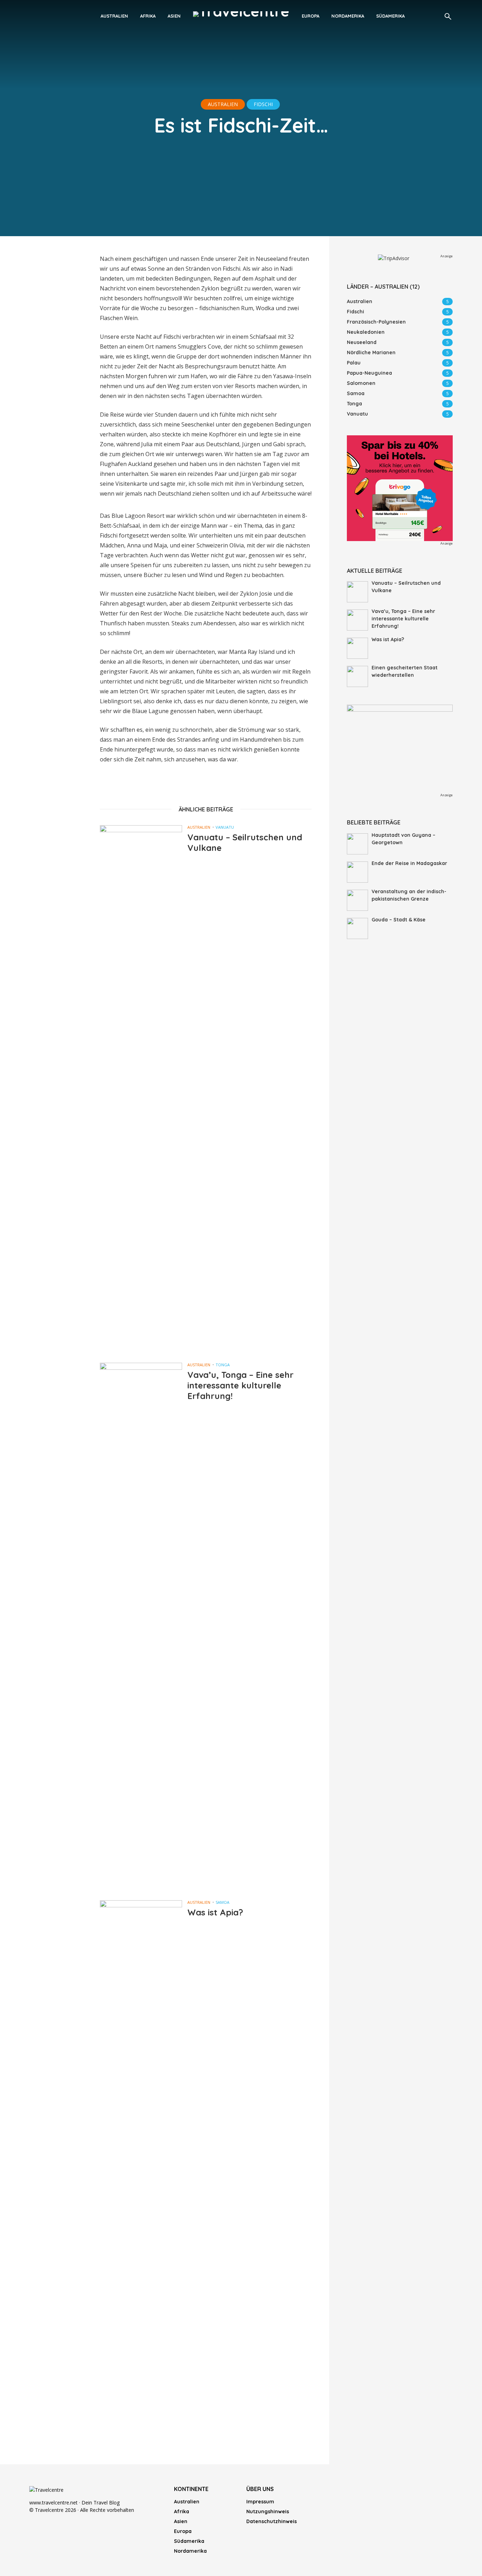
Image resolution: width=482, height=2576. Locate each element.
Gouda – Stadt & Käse (399, 920)
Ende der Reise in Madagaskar (409, 863)
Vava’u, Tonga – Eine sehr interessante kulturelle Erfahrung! (240, 1385)
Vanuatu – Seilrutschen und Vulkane (245, 842)
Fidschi (263, 104)
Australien (114, 16)
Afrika (148, 16)
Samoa (222, 1902)
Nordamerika (348, 16)
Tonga (223, 1365)
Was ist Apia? (215, 1912)
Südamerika (390, 16)
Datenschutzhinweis (272, 2521)
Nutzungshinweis (268, 2511)
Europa (311, 16)
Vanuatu (225, 827)
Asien (174, 16)
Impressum (260, 2502)
